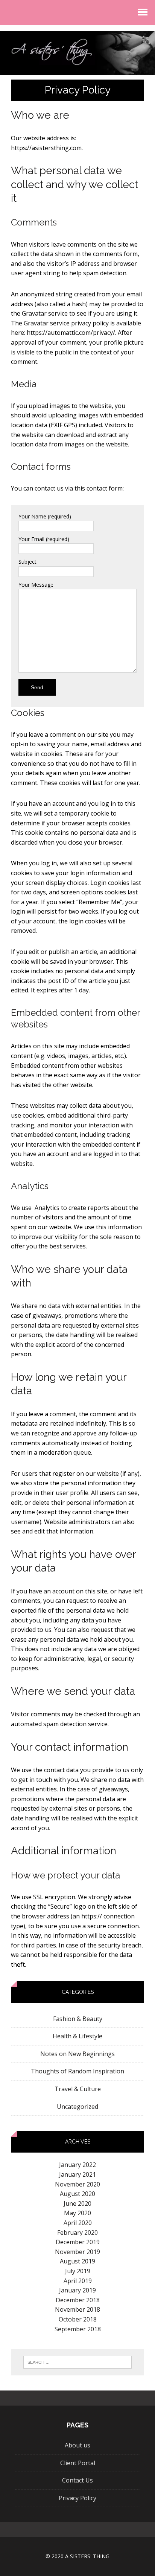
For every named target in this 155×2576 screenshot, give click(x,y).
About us (77, 2445)
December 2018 (78, 2300)
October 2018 (78, 2319)
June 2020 (77, 2203)
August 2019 (77, 2261)
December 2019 (78, 2242)
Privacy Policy (77, 2498)
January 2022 (77, 2165)
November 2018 (77, 2309)
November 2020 (77, 2184)
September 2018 (78, 2329)
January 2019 (77, 2290)
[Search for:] (78, 2362)
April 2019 (78, 2281)
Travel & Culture (78, 2089)
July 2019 (78, 2271)
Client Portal (78, 2463)
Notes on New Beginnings (77, 2054)
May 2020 (77, 2213)
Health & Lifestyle (77, 2036)
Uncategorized (77, 2107)
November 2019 (77, 2252)
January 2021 (77, 2174)
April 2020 (78, 2223)
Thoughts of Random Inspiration (77, 2071)
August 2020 (77, 2194)
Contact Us (77, 2480)
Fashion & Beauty (78, 2019)
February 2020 (77, 2233)
